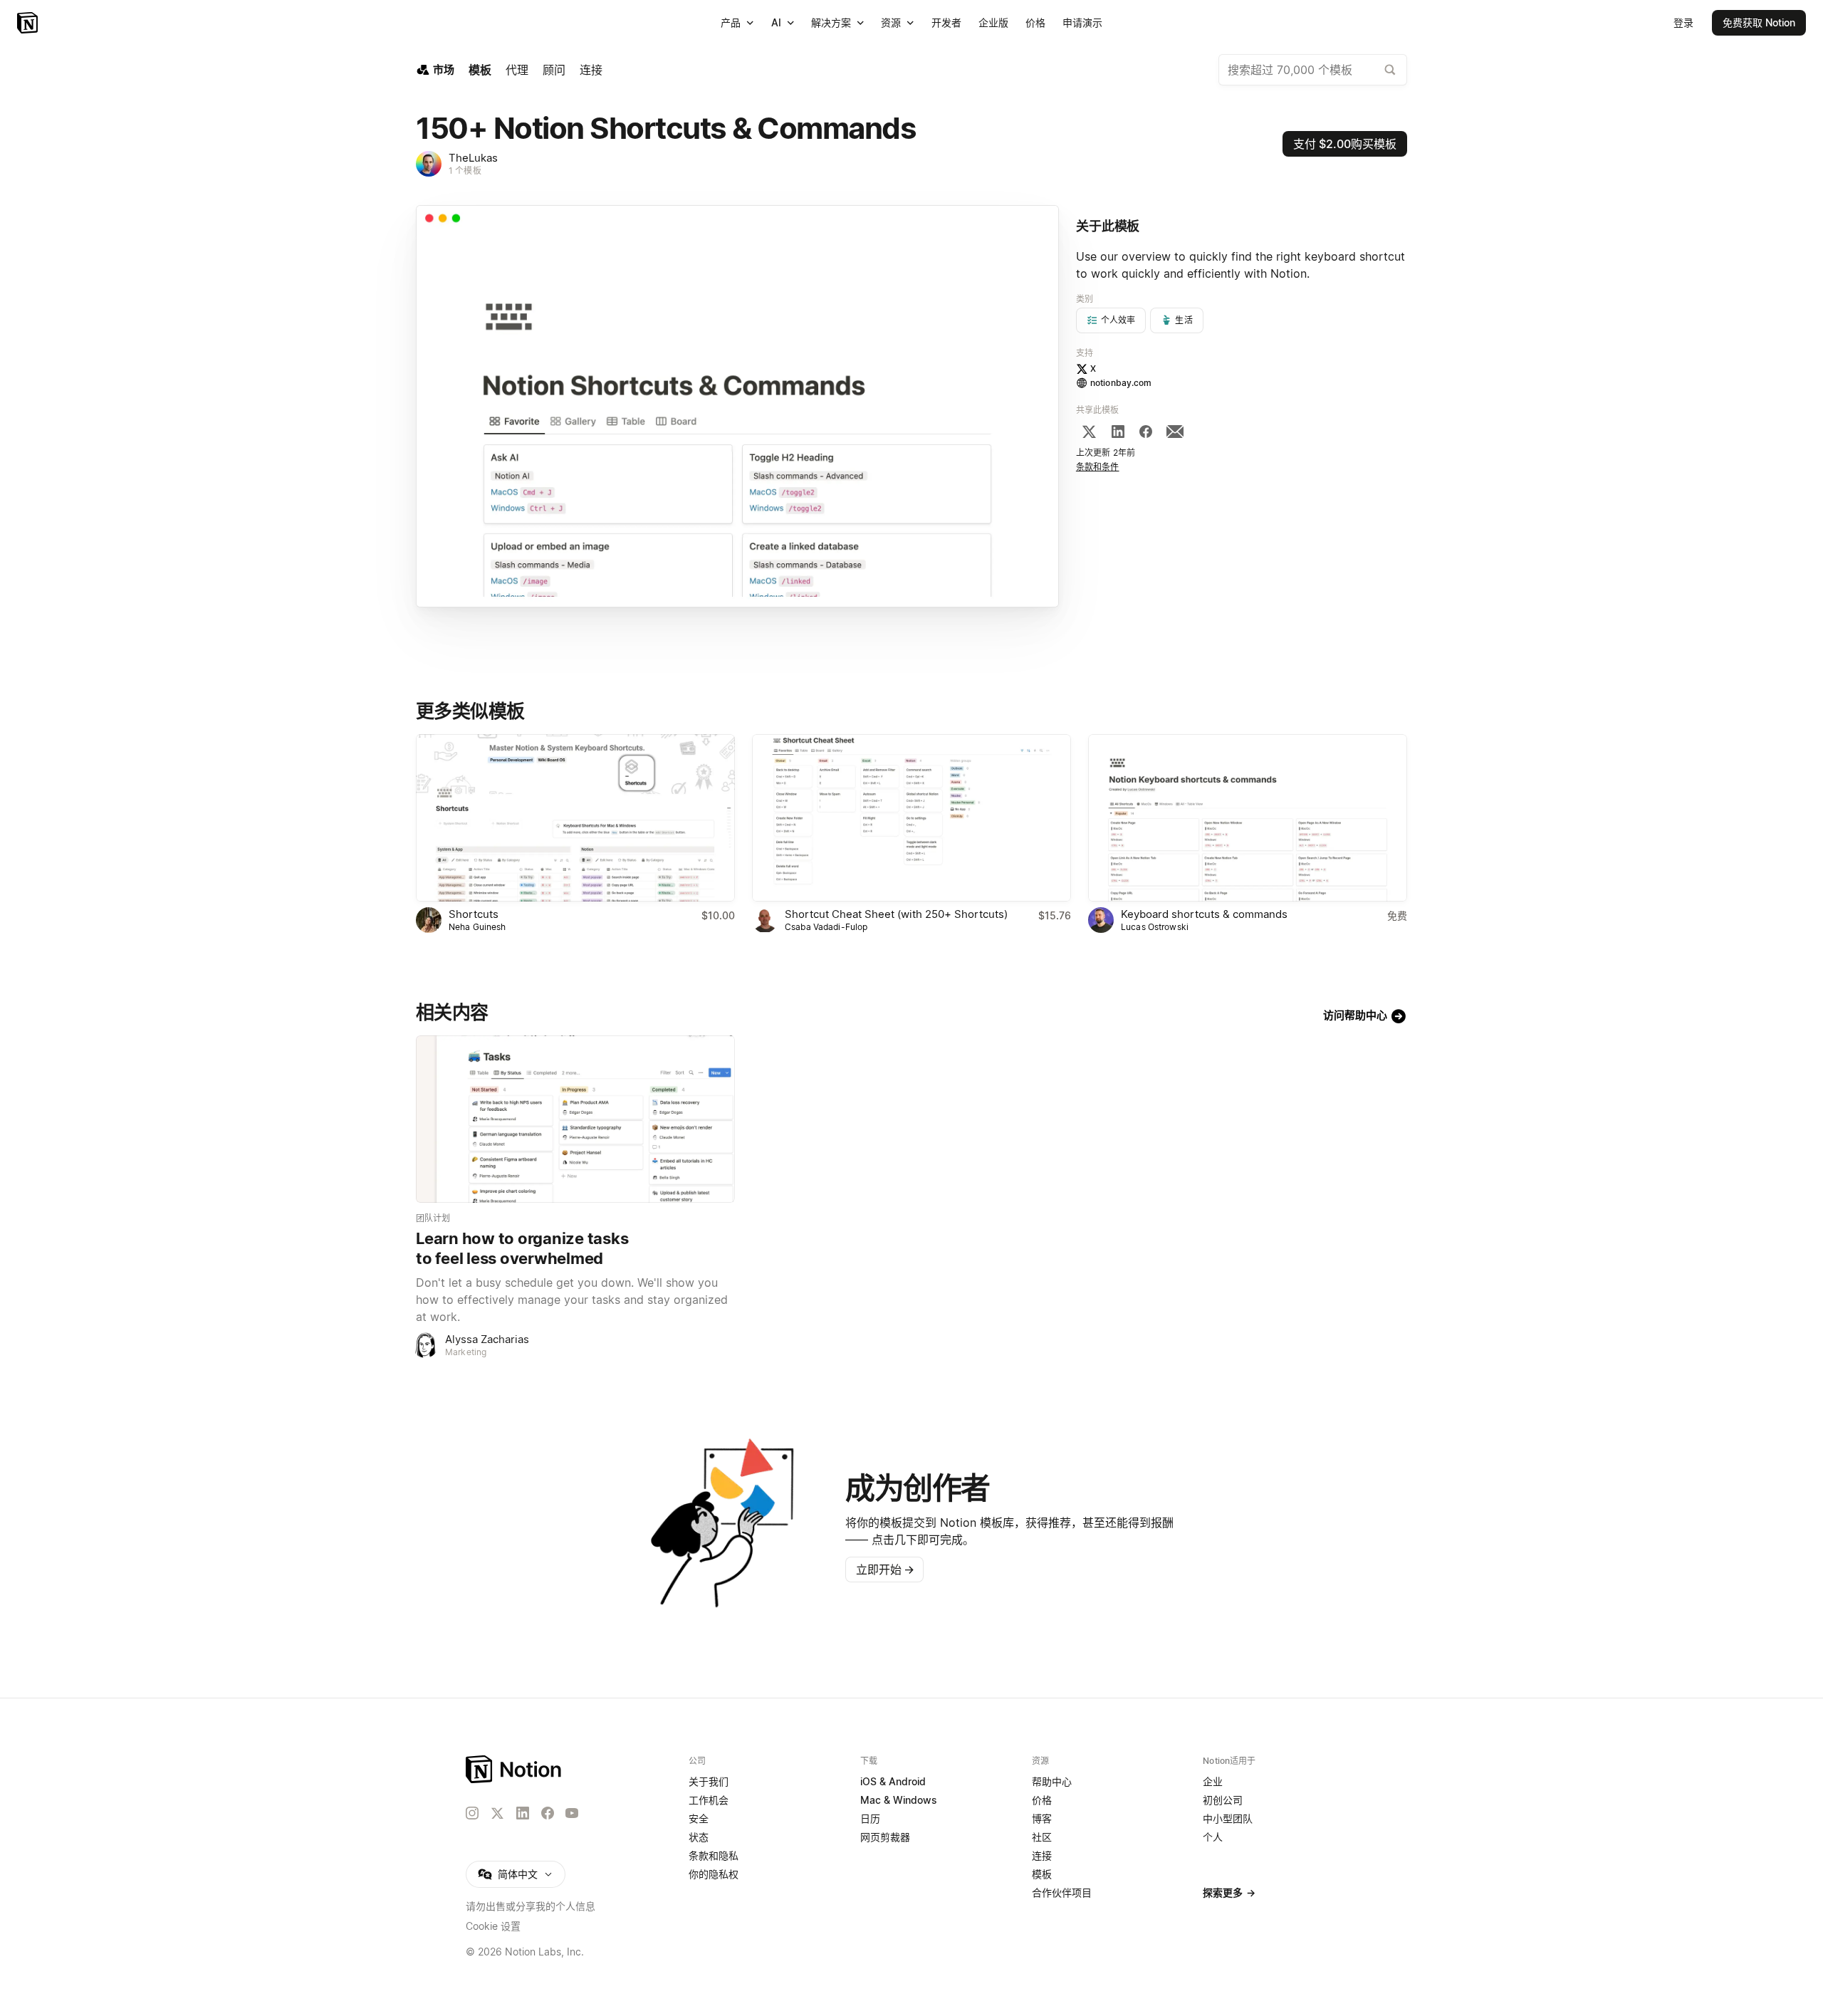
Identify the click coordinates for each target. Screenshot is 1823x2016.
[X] (1089, 432)
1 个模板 (465, 171)
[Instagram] (472, 1813)
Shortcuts (474, 914)
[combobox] (1313, 70)
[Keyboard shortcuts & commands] (1248, 818)
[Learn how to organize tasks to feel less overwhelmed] (575, 1119)
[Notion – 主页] (514, 1769)
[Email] (1175, 432)
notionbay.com (1121, 383)
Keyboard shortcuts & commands (1204, 914)
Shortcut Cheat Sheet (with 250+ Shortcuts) (896, 914)
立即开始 (885, 1570)
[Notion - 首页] (29, 23)
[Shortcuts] (575, 818)
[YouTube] (572, 1813)
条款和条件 (1098, 467)
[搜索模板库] (1390, 70)
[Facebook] (1146, 432)
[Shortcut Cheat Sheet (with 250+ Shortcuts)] (911, 818)
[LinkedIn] (1118, 432)
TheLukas (473, 158)
